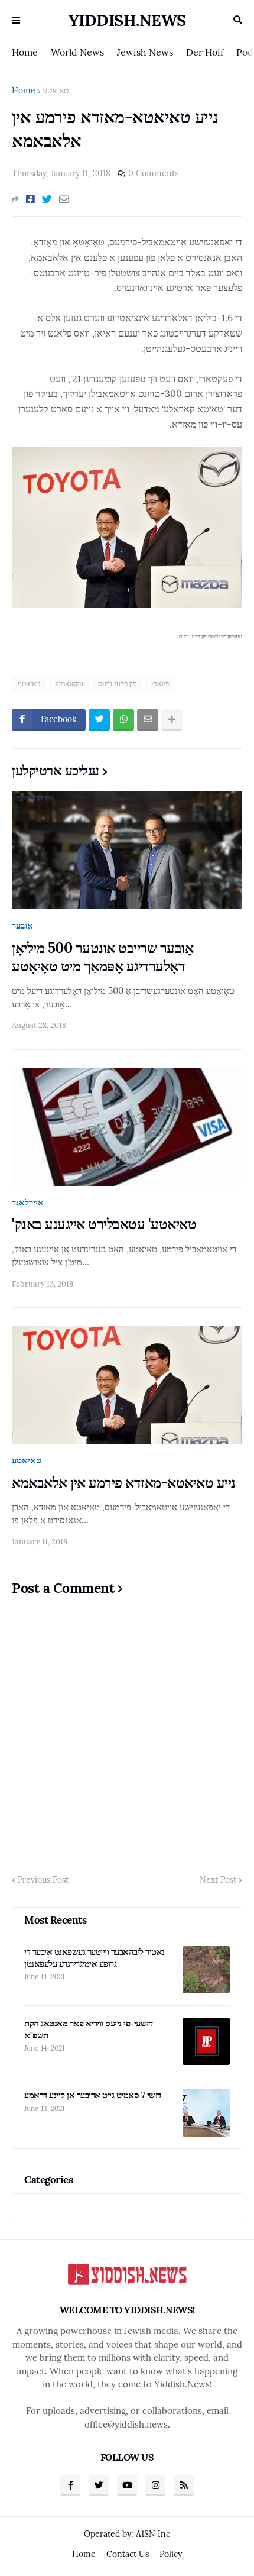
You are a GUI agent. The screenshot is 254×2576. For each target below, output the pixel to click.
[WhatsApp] (123, 720)
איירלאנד (28, 1202)
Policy (171, 2554)
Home (25, 52)
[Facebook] (30, 199)
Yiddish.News (127, 20)
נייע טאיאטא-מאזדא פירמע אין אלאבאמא (124, 1483)
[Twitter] (47, 199)
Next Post (218, 1880)
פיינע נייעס (190, 636)
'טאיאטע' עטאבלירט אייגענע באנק (104, 1224)
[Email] (64, 199)
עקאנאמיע (69, 683)
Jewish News (145, 52)
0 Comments (153, 173)
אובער (22, 925)
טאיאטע (56, 91)
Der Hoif (205, 52)
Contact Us (128, 2554)
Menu (16, 20)
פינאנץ (160, 683)
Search (238, 20)
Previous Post (43, 1880)
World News (77, 52)
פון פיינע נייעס (117, 683)
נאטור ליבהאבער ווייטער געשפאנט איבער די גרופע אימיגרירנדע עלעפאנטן (95, 1958)
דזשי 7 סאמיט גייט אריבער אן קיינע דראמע (93, 2095)
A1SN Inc (153, 2534)
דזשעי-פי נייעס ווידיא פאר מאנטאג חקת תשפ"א (88, 2029)
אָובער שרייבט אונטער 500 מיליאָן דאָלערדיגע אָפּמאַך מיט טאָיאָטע (102, 957)
